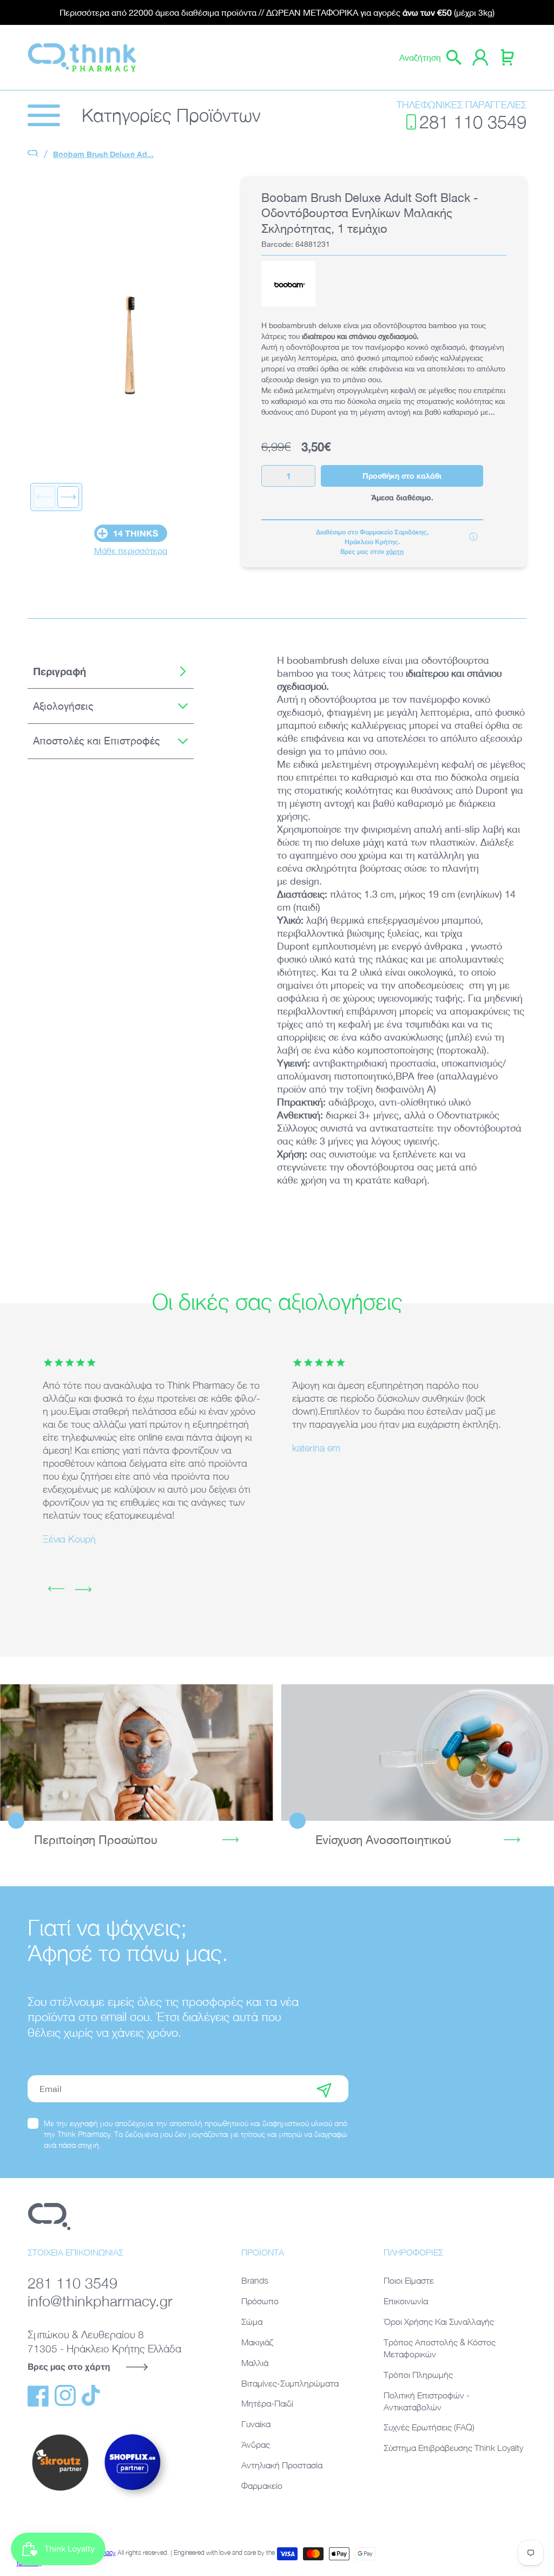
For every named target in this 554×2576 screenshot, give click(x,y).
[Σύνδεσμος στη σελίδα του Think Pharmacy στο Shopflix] (133, 2500)
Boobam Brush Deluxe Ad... (103, 154)
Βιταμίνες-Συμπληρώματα (290, 2383)
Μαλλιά (255, 2363)
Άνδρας (256, 2444)
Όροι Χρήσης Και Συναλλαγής (439, 2322)
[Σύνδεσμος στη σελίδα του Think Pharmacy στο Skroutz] (60, 2492)
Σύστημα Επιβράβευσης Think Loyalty (453, 2448)
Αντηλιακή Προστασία (282, 2465)
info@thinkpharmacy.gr (100, 2301)
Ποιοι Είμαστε (409, 2280)
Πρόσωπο (260, 2301)
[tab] (111, 671)
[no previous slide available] (44, 497)
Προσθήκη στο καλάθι (402, 476)
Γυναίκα (256, 2424)
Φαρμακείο (262, 2486)
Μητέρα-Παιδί (267, 2403)
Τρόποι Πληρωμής (418, 2375)
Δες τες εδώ (417, 1753)
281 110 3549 (473, 122)
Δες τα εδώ (136, 1753)
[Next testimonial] (83, 1590)
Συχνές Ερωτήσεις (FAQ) (429, 2427)
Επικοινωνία (406, 2301)
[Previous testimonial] (56, 1590)
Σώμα (252, 2322)
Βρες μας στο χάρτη (69, 2366)
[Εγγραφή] (324, 2089)
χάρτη (395, 551)
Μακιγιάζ (257, 2342)
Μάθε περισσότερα (131, 551)
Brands (255, 2280)
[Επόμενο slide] (68, 497)
